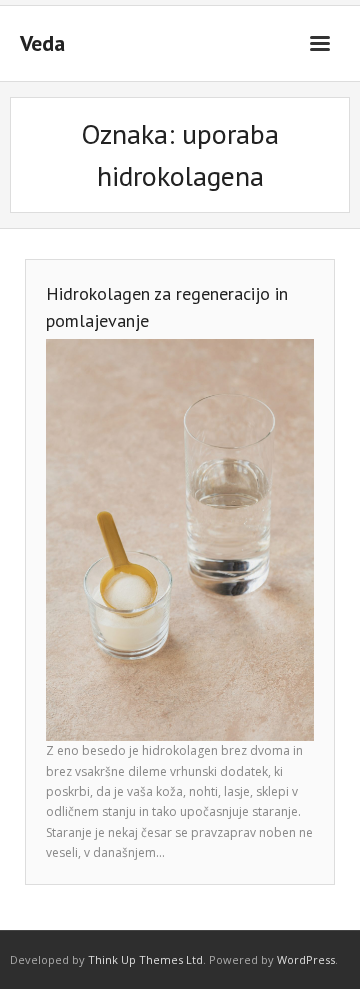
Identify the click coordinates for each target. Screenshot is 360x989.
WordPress (306, 959)
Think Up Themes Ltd (145, 959)
